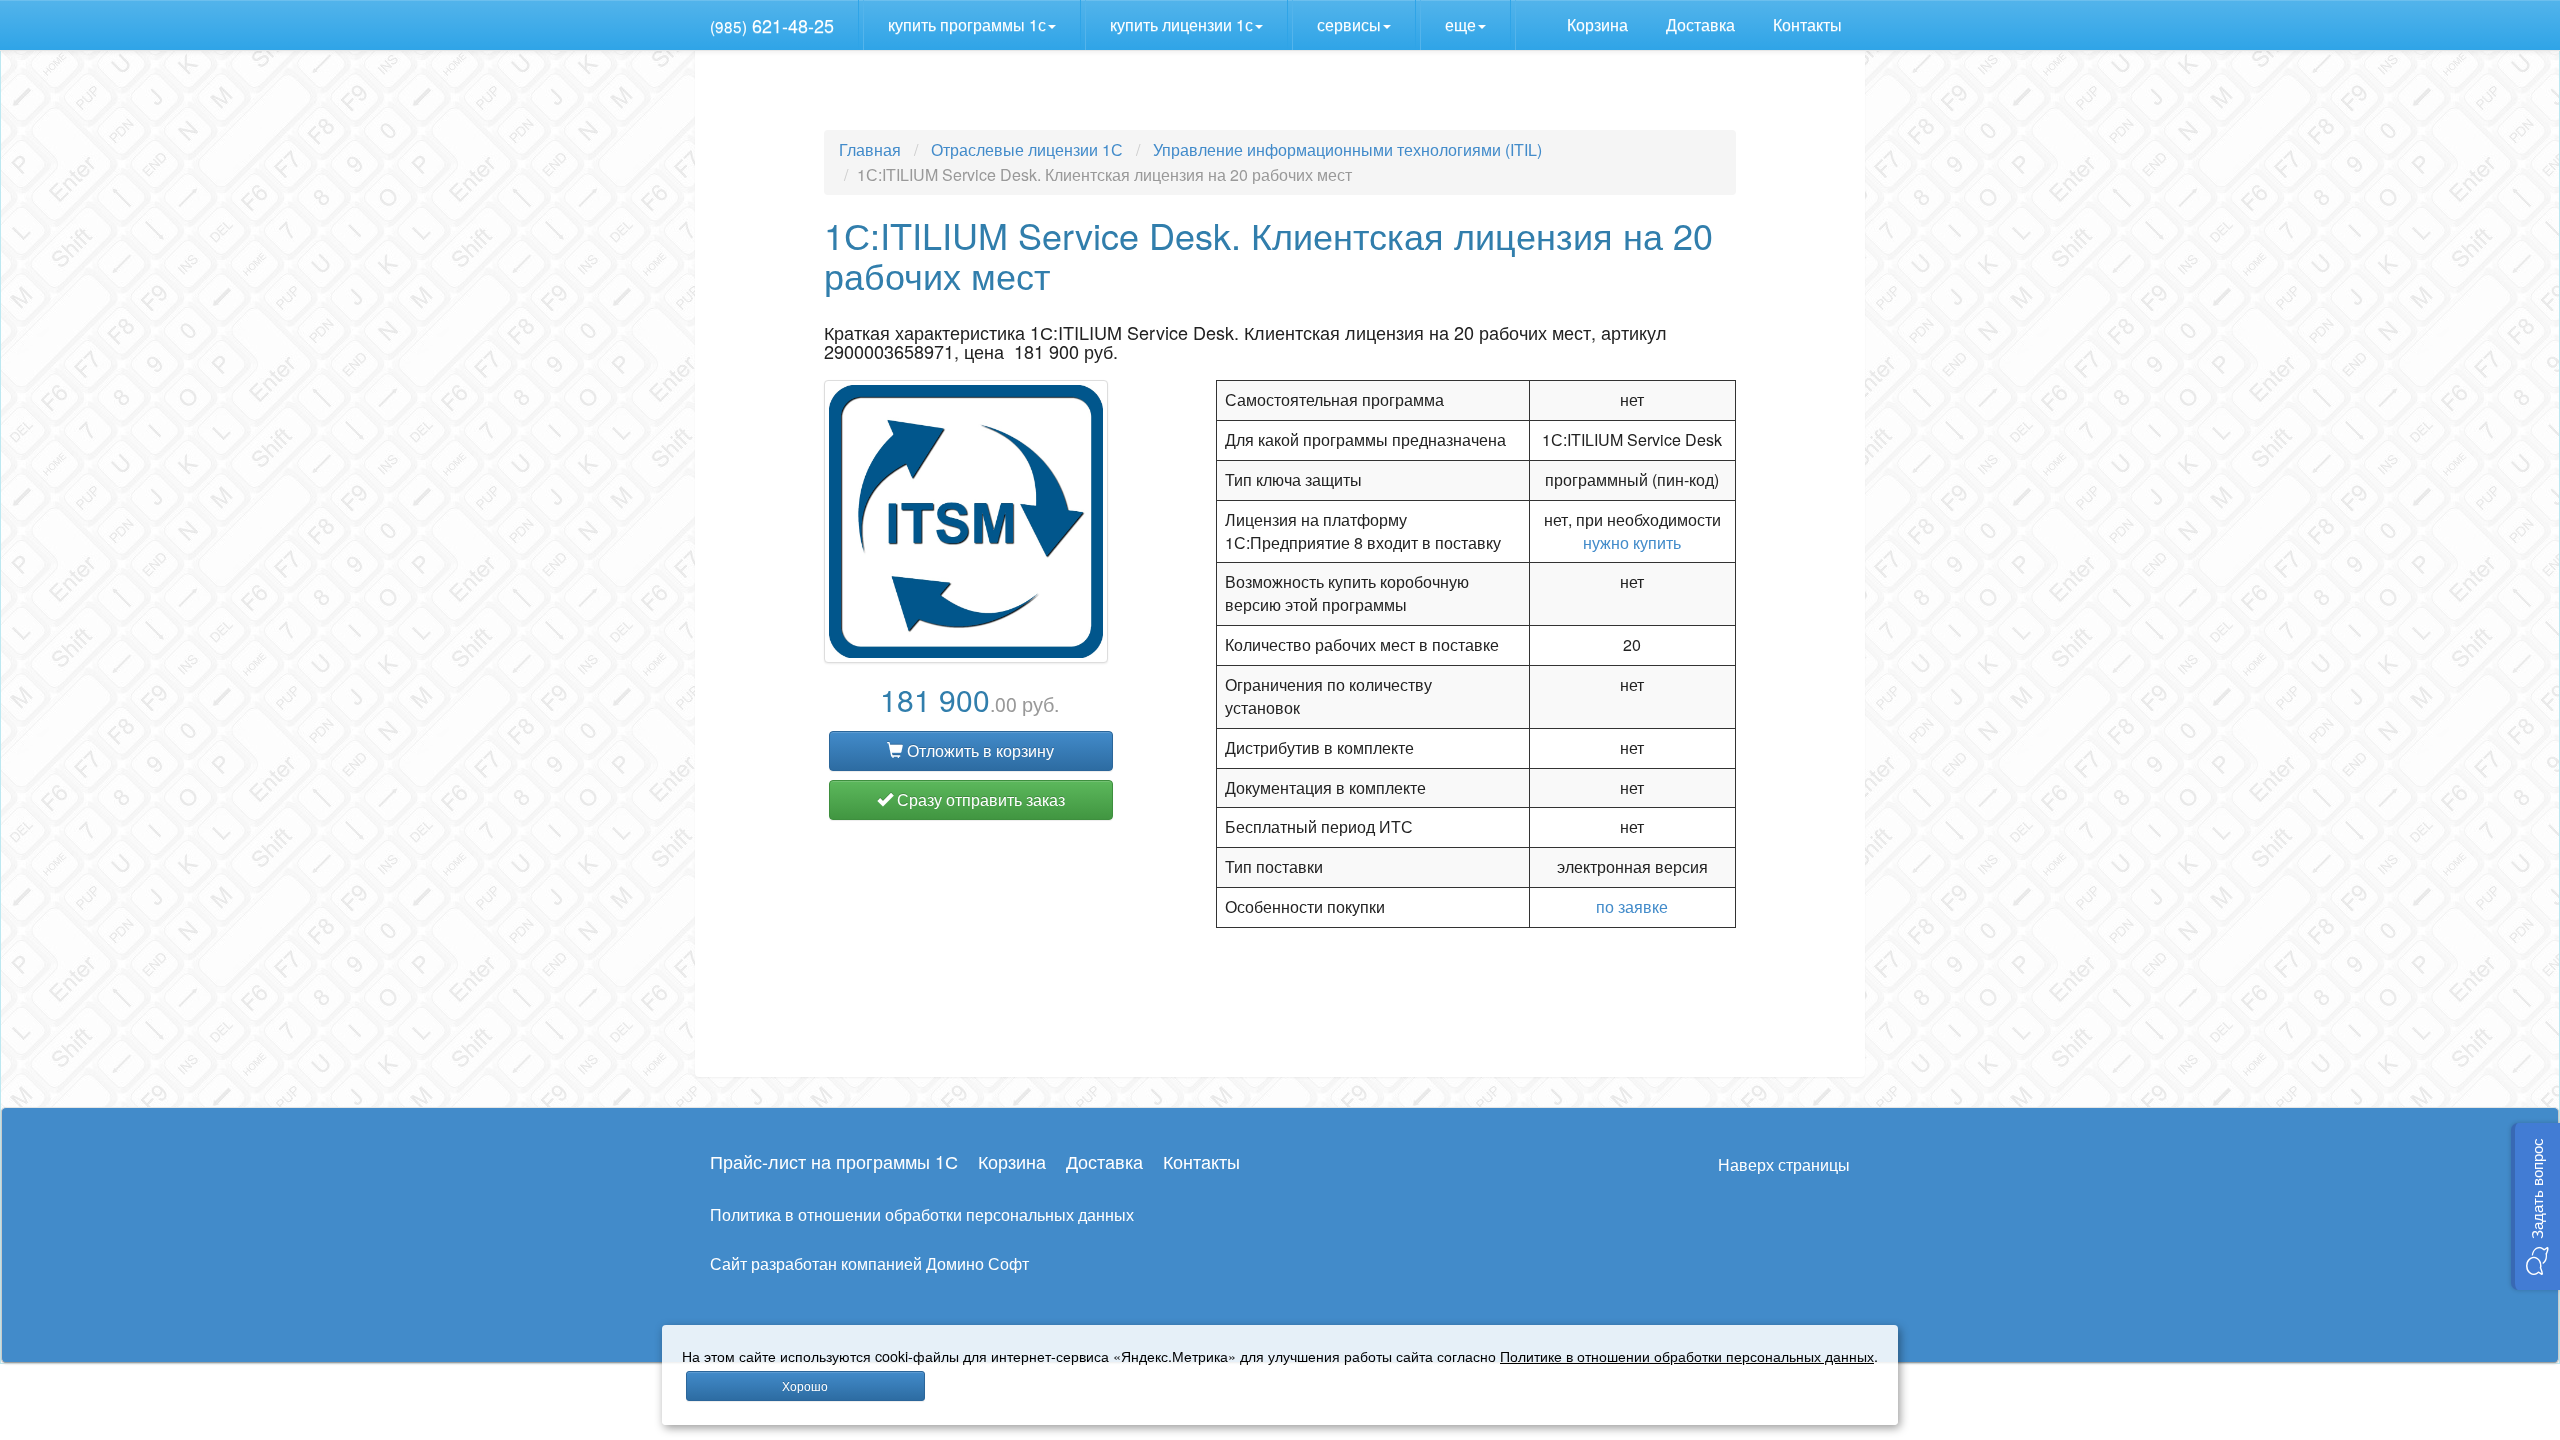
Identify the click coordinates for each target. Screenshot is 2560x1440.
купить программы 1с (967, 24)
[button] (2535, 1206)
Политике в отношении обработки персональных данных (1687, 1355)
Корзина (1599, 24)
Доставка (1702, 24)
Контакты (1809, 24)
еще (1460, 24)
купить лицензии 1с (1181, 24)
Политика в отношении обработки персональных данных (922, 1214)
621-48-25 (772, 25)
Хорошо (805, 1385)
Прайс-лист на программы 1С (834, 1161)
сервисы (1349, 24)
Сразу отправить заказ (979, 799)
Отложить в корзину (978, 750)
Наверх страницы (1784, 1164)
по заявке (1632, 906)
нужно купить (1632, 542)
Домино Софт (977, 1263)
